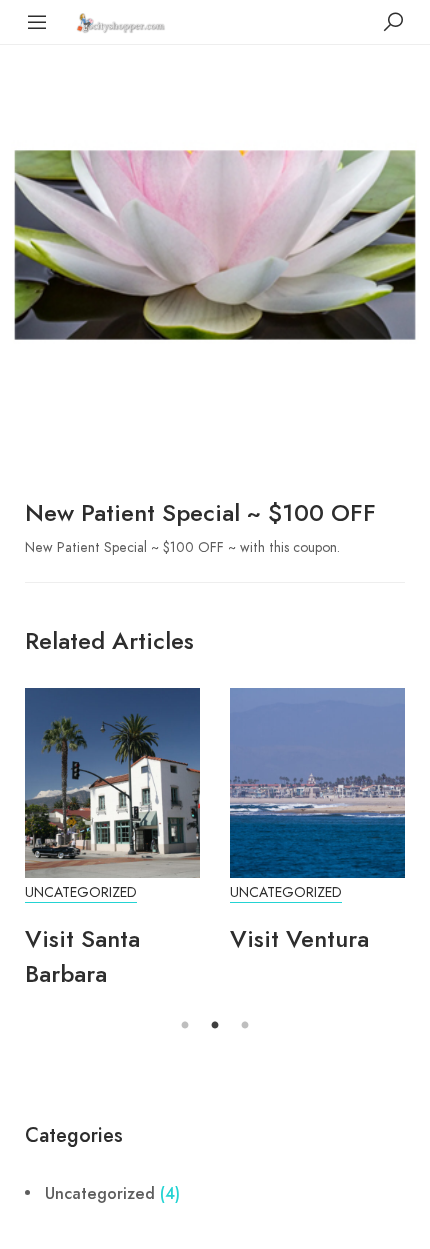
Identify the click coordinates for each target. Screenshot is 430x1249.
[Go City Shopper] (123, 21)
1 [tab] (185, 1026)
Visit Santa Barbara (82, 956)
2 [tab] (215, 1026)
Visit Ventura (299, 938)
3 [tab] (245, 1026)
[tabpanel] (112, 849)
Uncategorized (81, 892)
